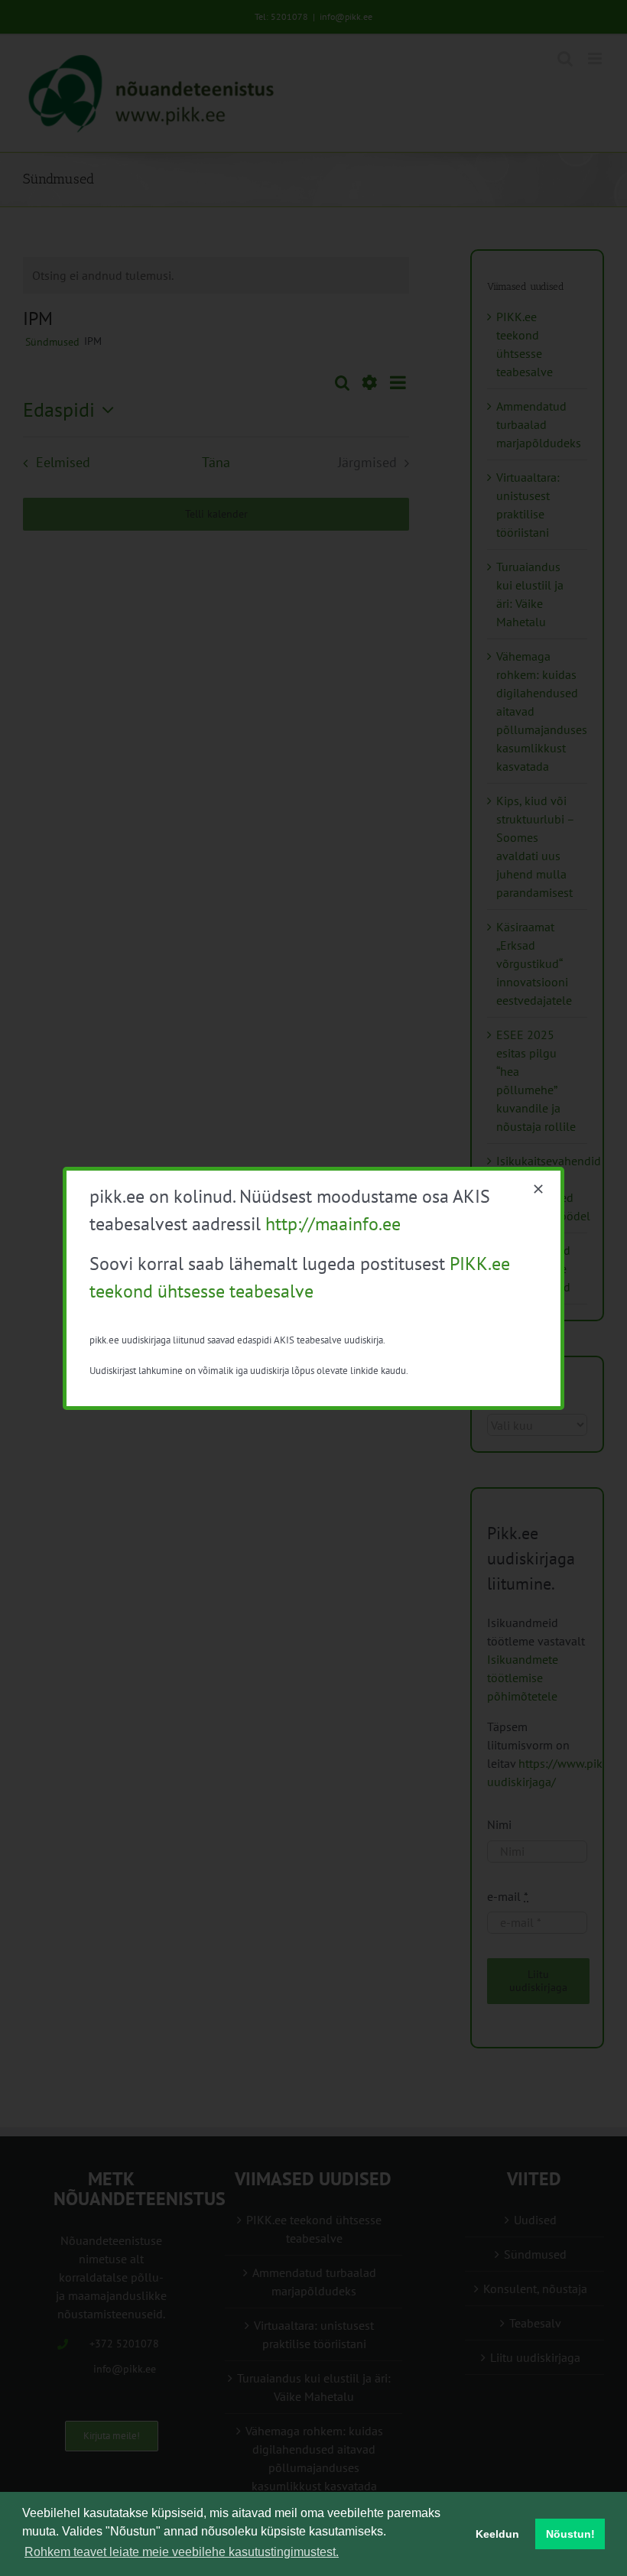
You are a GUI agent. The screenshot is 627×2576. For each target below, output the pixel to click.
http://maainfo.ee (333, 1224)
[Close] (538, 1189)
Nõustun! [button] (570, 2534)
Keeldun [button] (497, 2534)
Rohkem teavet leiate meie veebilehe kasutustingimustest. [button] (182, 2552)
